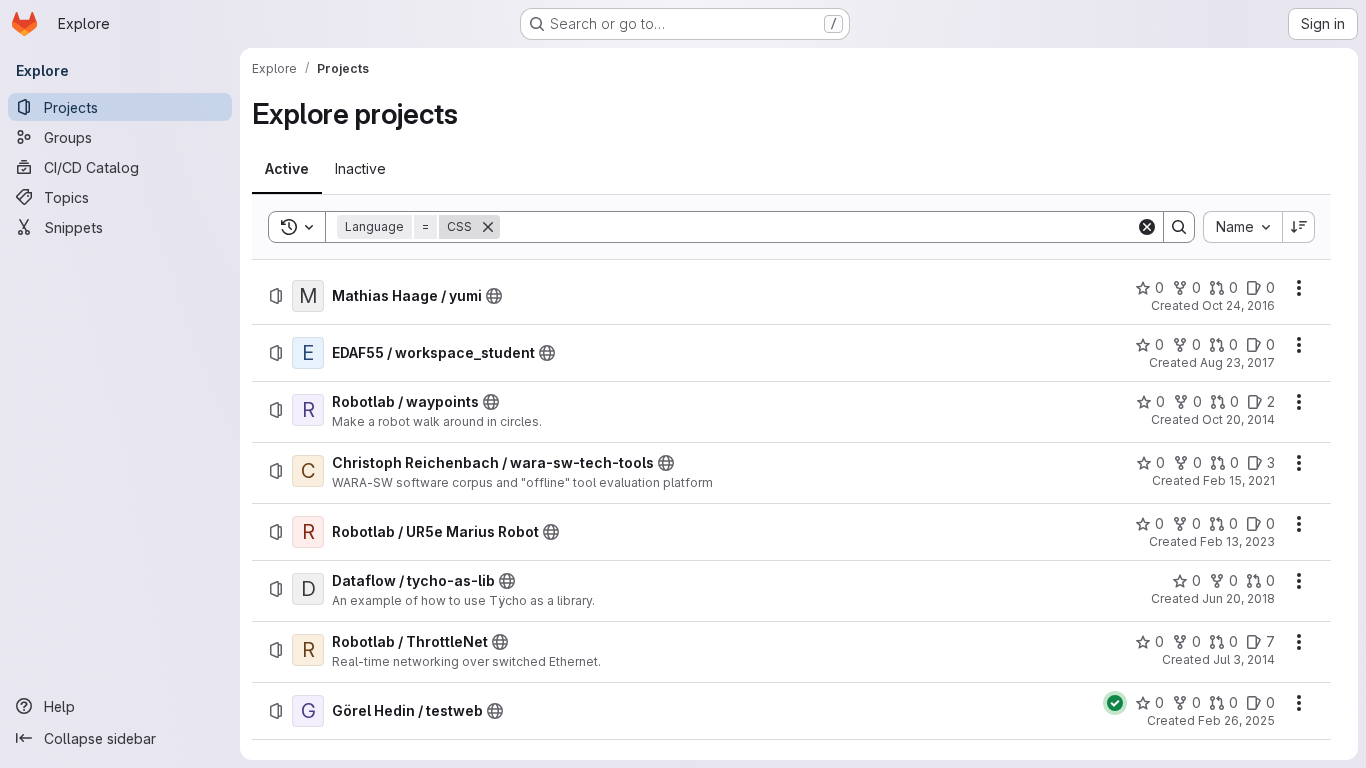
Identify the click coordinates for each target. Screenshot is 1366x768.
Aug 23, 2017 (1237, 362)
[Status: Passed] (1115, 703)
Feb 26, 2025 (1236, 720)
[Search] (1179, 227)
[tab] (287, 169)
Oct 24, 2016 (1238, 305)
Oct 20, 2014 (1238, 419)
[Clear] (1147, 227)
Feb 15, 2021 (1239, 480)
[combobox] (1242, 227)
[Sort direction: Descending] (1299, 227)
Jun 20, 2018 (1238, 598)
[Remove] (488, 227)
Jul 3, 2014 (1244, 659)
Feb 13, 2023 (1237, 541)
